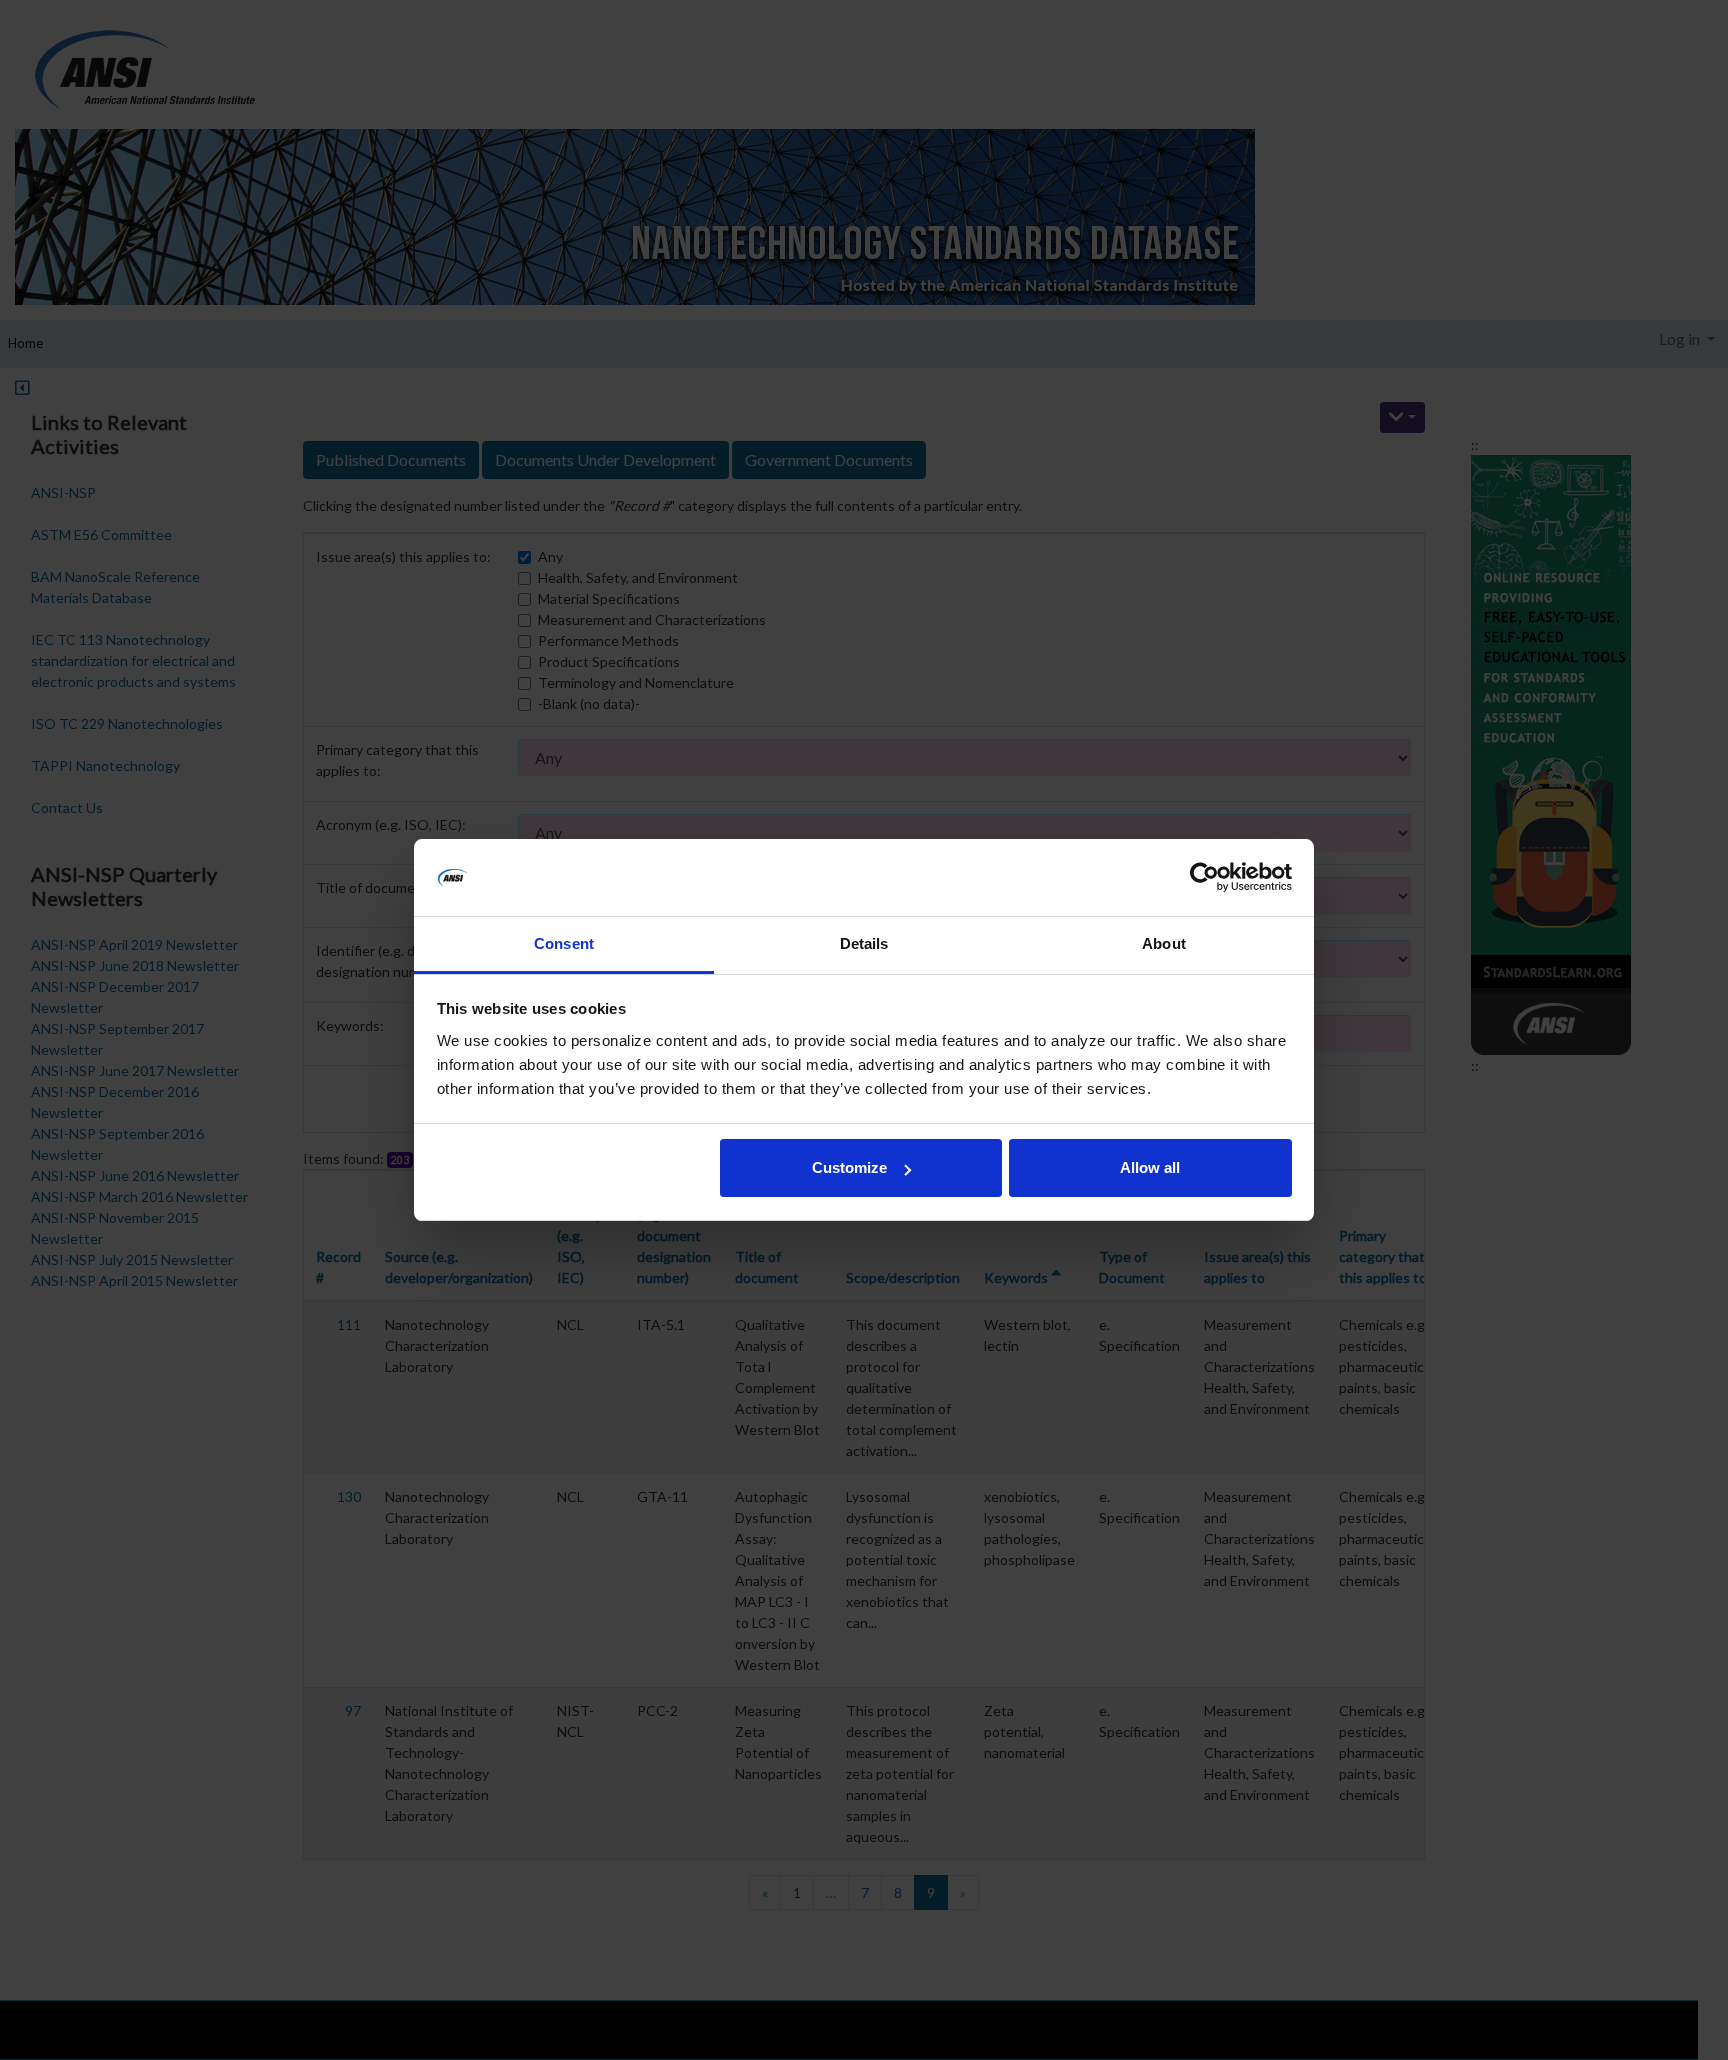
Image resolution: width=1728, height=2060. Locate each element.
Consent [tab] (564, 943)
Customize (849, 1167)
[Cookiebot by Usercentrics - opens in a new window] (1204, 878)
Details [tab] (864, 943)
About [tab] (1164, 943)
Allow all (1150, 1167)
